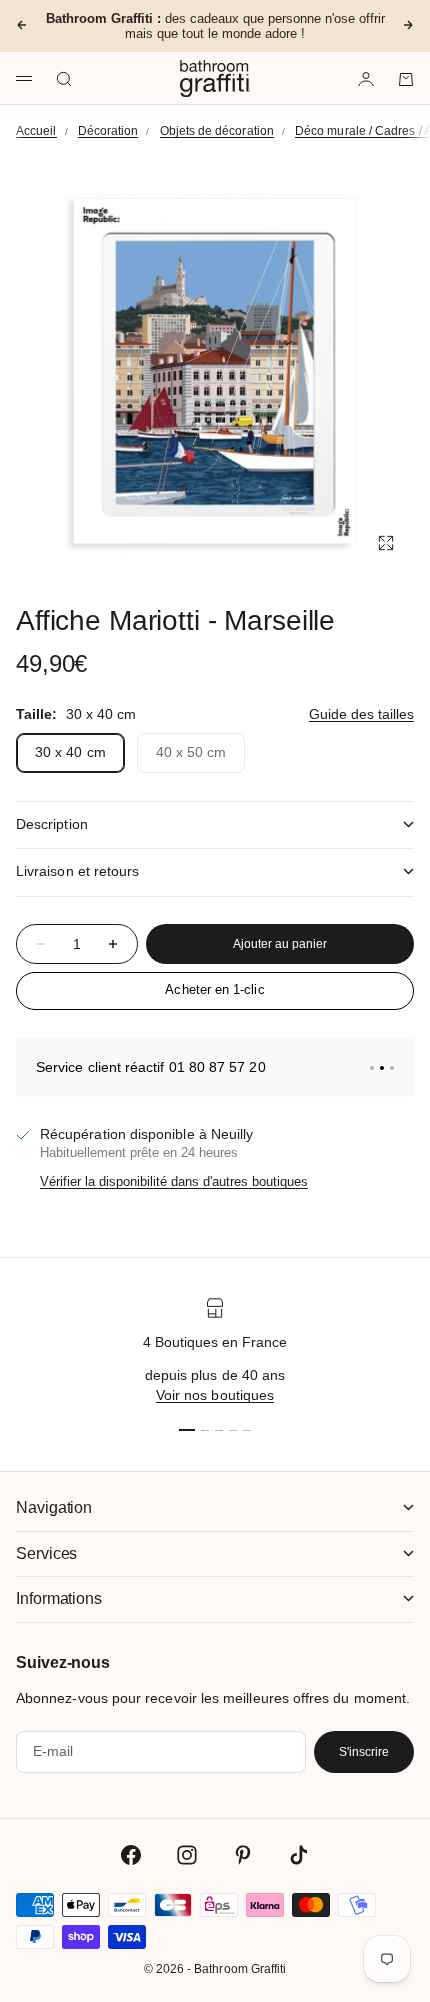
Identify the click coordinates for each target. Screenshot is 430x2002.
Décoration (108, 131)
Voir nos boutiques (215, 1395)
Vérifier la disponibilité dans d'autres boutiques (174, 1181)
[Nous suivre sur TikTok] (299, 1855)
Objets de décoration (217, 131)
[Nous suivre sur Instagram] (187, 1855)
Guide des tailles (361, 714)
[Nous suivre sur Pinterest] (243, 1855)
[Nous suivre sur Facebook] (131, 1855)
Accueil (36, 131)
